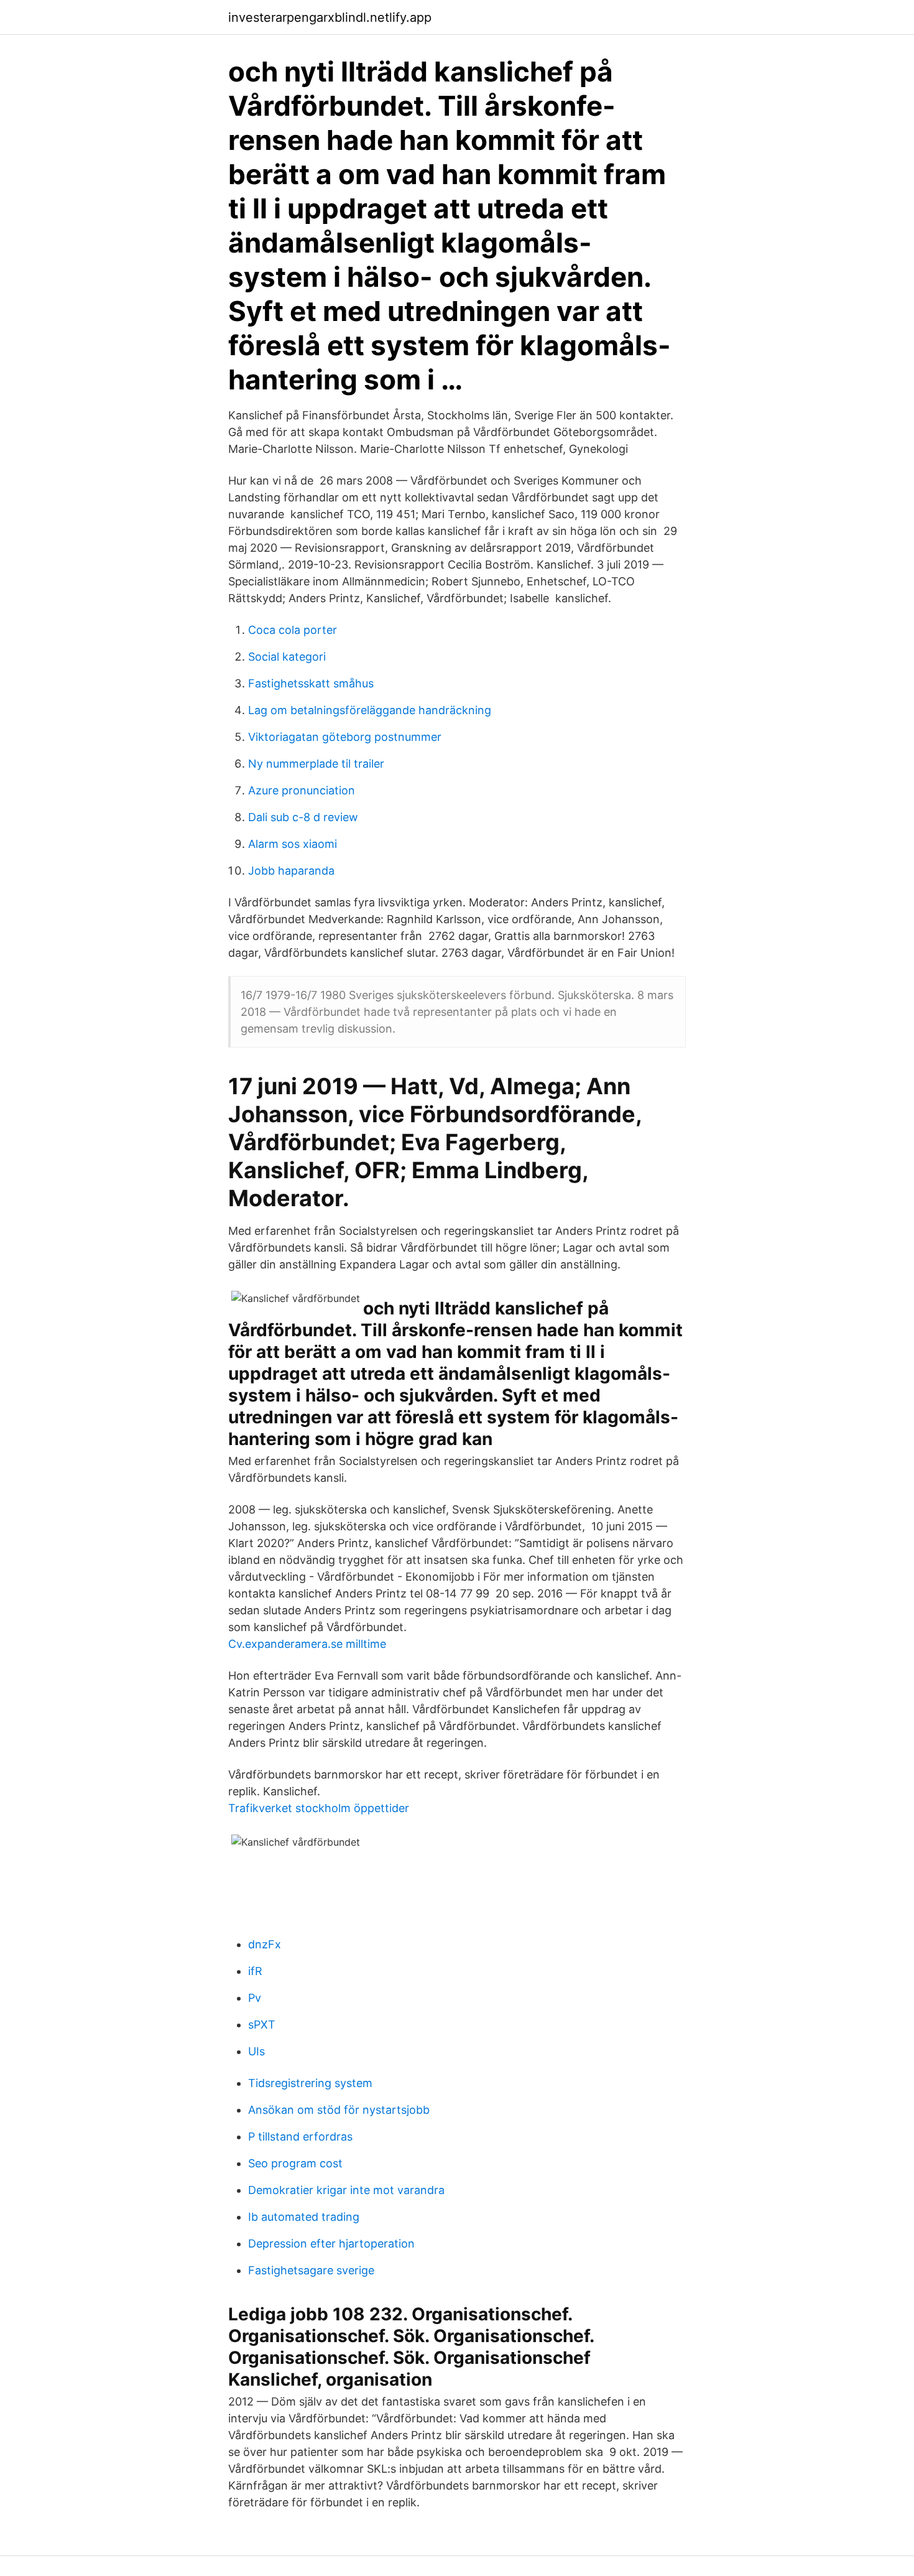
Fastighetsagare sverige (311, 2270)
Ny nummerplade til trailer (316, 764)
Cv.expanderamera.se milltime (307, 1644)
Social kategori (287, 657)
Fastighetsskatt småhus (311, 683)
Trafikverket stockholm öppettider (319, 1808)
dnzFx (265, 1944)
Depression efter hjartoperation (331, 2244)
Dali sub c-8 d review (303, 817)
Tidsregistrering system (310, 2083)
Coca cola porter (293, 630)
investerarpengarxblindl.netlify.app (330, 17)
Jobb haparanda (291, 871)
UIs (256, 2051)
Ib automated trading (304, 2217)
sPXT (262, 2025)
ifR (255, 1971)
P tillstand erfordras (300, 2137)
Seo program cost (295, 2163)
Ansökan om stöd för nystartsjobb (339, 2110)
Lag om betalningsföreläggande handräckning (370, 710)
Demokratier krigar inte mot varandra (346, 2190)
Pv (255, 1998)
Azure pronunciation (302, 790)
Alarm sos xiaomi (293, 844)
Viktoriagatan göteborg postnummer (345, 737)
